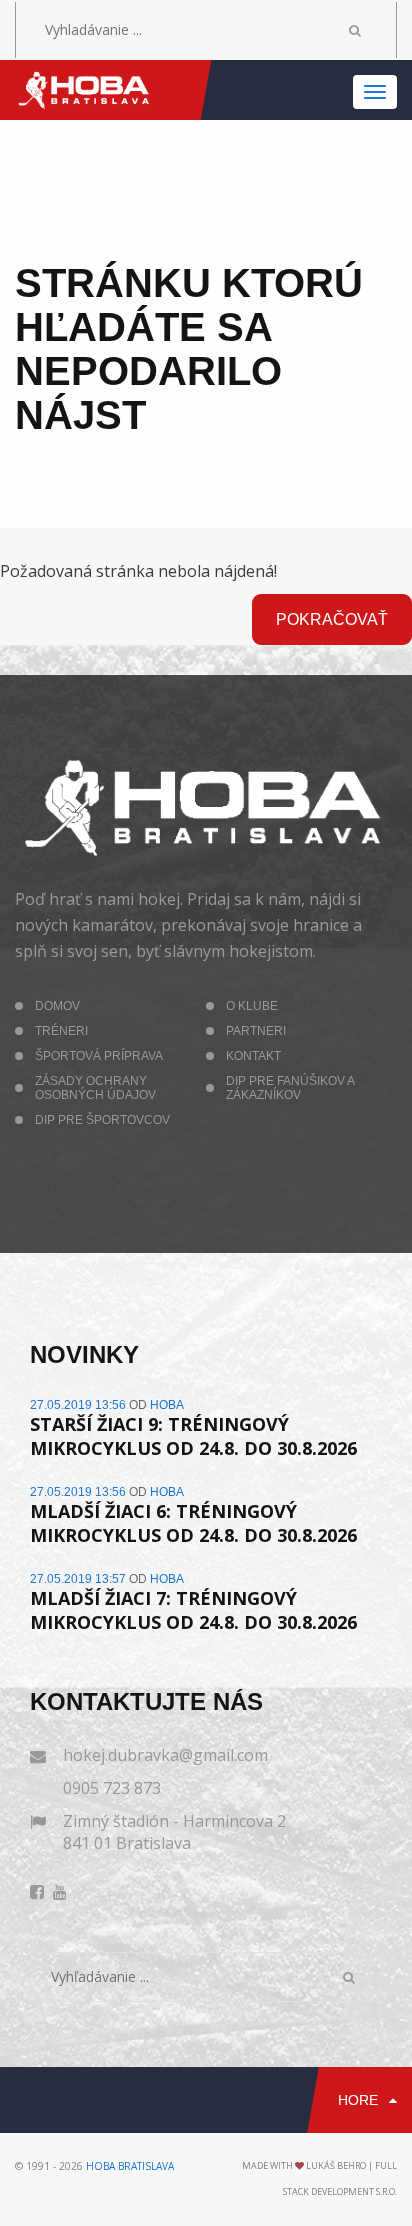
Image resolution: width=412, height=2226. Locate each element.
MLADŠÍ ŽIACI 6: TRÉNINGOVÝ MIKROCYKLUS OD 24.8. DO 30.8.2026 (193, 1523)
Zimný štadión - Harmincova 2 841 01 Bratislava (174, 1832)
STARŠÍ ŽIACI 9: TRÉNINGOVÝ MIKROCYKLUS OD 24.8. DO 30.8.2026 (193, 1436)
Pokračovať (332, 619)
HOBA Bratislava (130, 2166)
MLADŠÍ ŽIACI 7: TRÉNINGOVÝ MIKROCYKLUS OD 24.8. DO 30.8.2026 (193, 1610)
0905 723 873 (112, 1788)
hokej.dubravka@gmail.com (165, 1755)
